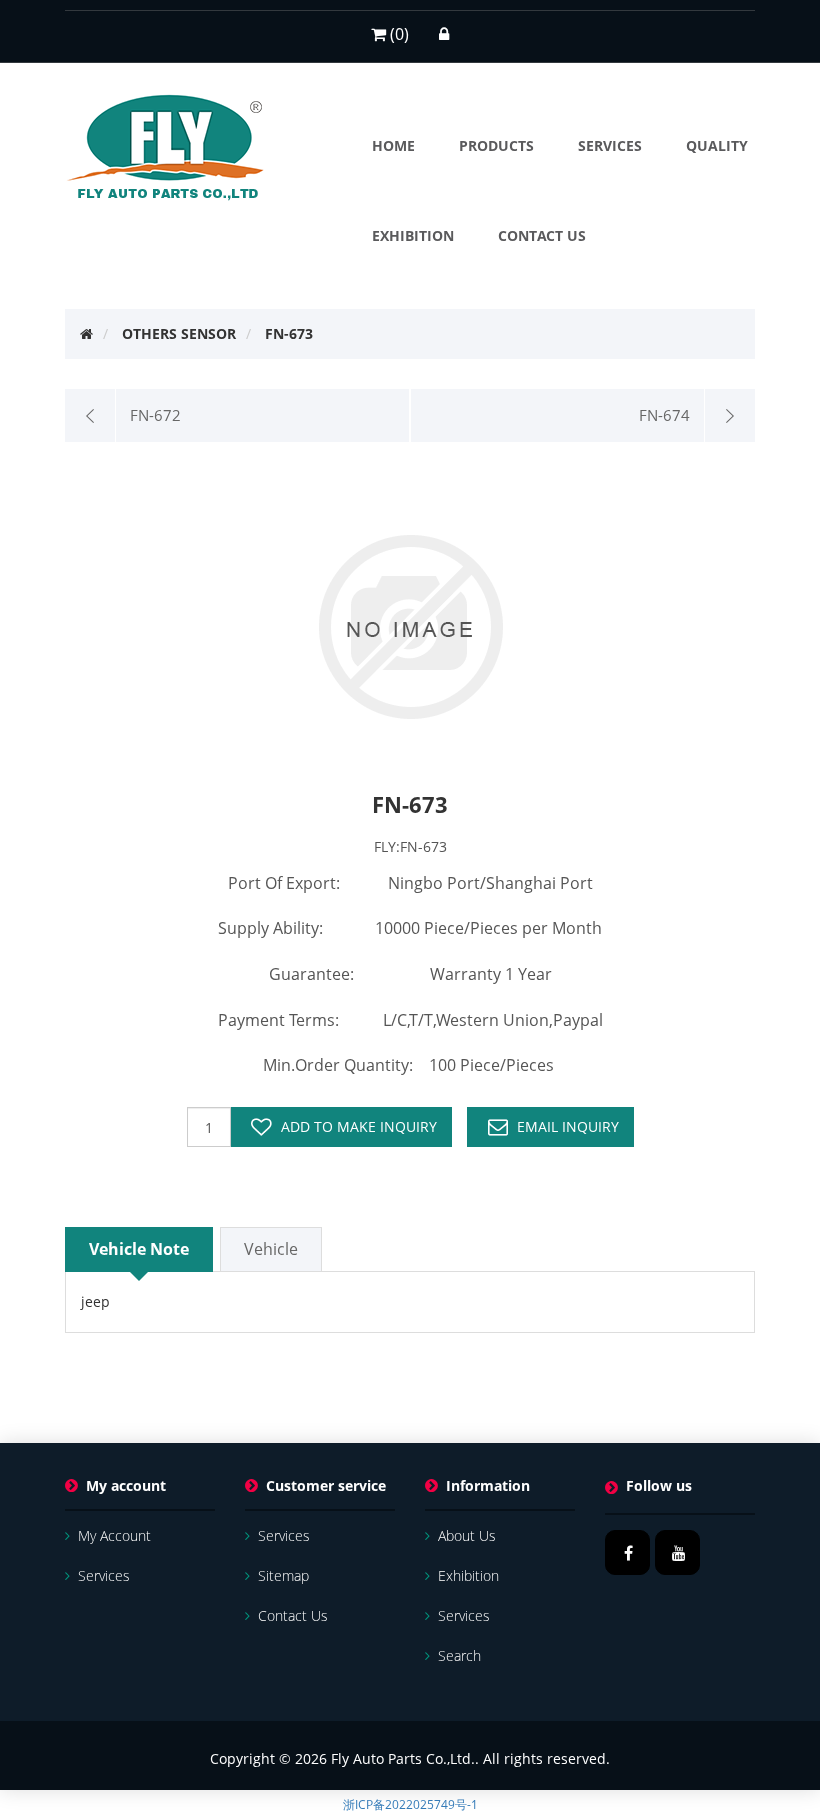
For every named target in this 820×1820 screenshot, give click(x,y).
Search (459, 1655)
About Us (467, 1535)
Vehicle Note (139, 1249)
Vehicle (271, 1249)
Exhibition (468, 1575)
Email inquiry (568, 1126)
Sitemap (283, 1575)
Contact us (293, 1615)
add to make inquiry (359, 1126)
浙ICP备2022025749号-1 (410, 1804)
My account (114, 1535)
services (104, 1575)
